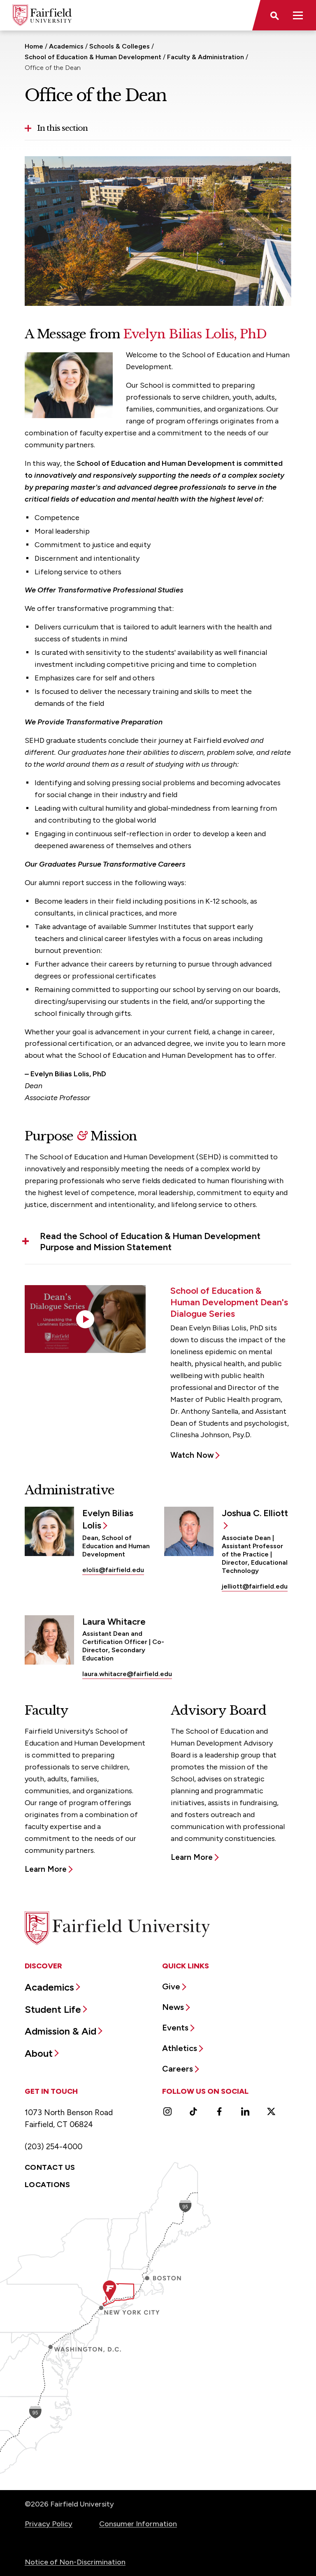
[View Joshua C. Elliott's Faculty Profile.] (189, 1531)
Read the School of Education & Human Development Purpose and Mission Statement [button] (150, 1242)
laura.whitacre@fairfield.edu (127, 1674)
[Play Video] (85, 1319)
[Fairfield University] (42, 15)
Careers (178, 2069)
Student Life (53, 2009)
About (39, 2053)
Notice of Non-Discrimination (75, 2562)
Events (175, 2028)
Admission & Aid (60, 2031)
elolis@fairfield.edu (113, 1570)
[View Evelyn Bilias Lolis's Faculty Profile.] (49, 1531)
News (173, 2007)
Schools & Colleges (120, 46)
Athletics (180, 2048)
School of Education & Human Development (93, 57)
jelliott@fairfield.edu (255, 1586)
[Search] (274, 15)
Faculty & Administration (206, 57)
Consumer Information (138, 2524)
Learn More (46, 1869)
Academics (66, 46)
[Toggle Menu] (298, 15)
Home (34, 46)
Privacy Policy (49, 2524)
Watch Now (192, 1455)
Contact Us (50, 2167)
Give (171, 1986)
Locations (47, 2185)
